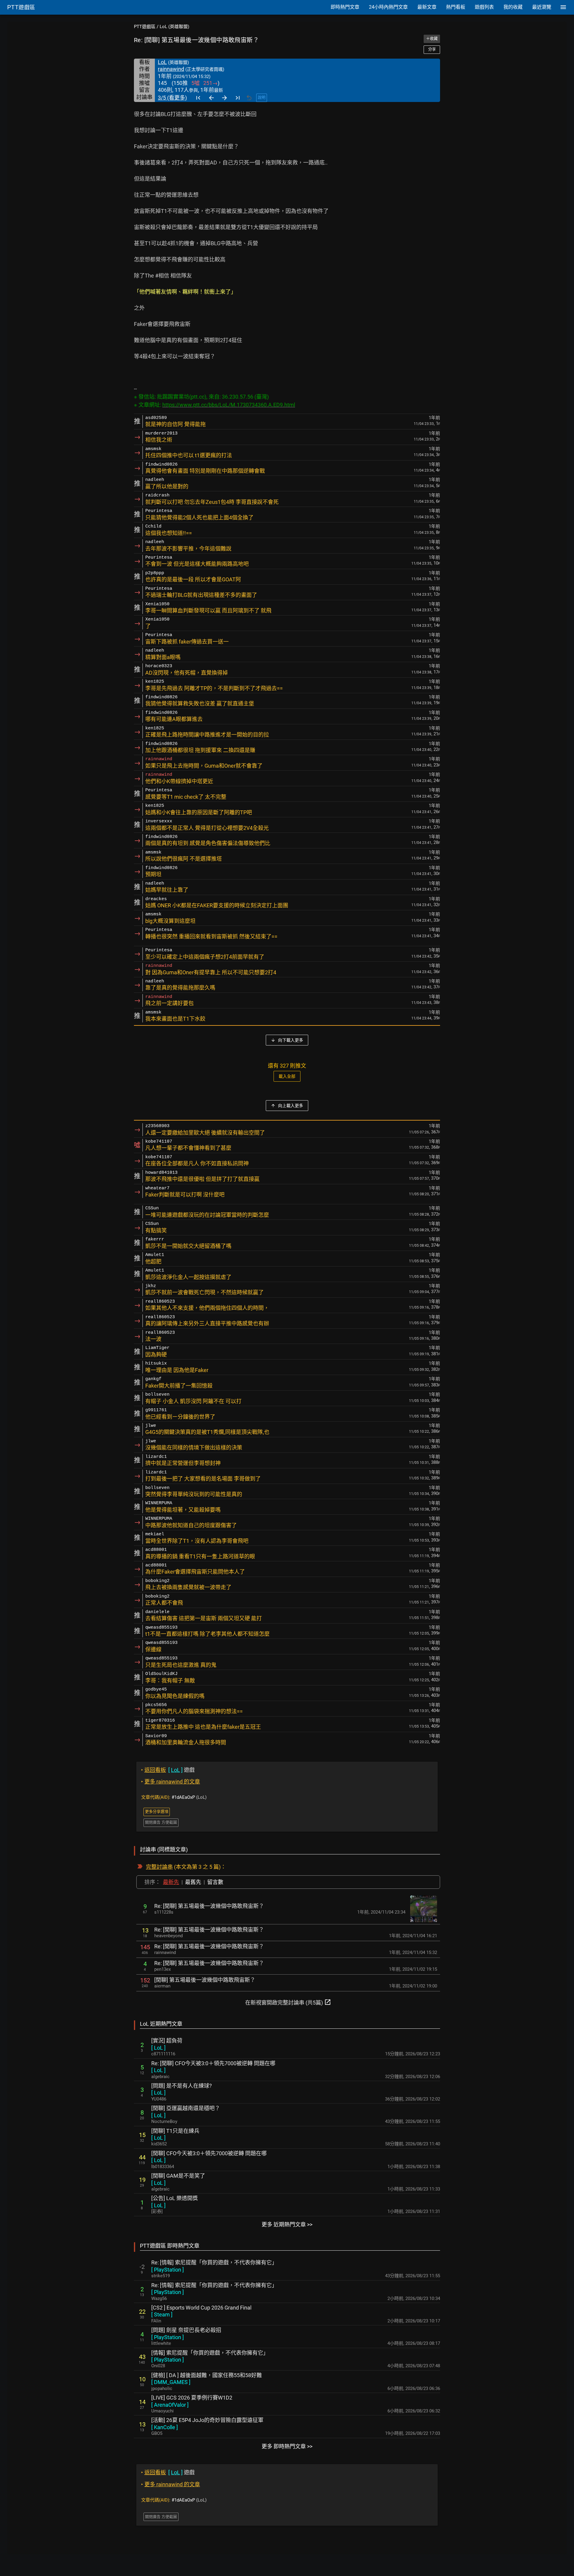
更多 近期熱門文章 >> (287, 2224)
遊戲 (168, 1770)
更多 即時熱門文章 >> (287, 2446)
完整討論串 (159, 1867)
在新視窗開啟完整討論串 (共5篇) (288, 2002)
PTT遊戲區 (145, 27)
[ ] (158, 2048)
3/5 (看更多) (172, 98)
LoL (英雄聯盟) (174, 27)
